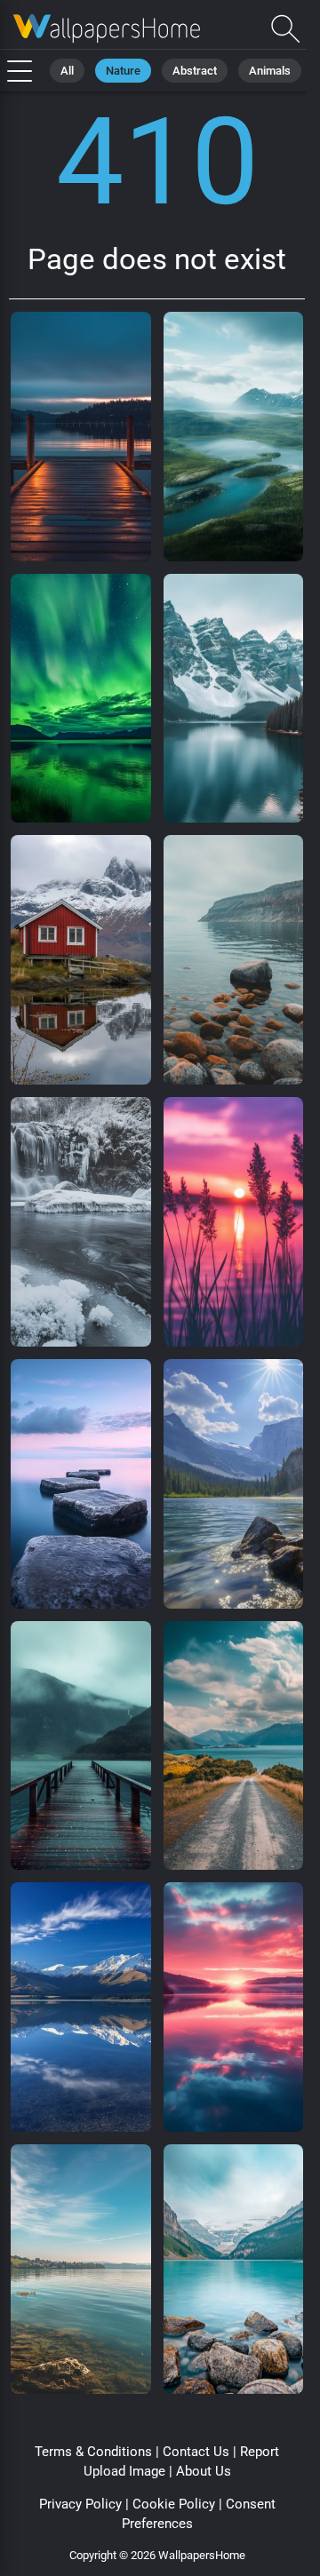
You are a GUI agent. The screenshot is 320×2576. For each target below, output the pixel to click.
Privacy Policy (80, 2504)
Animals (270, 71)
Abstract (195, 71)
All (67, 71)
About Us (204, 2471)
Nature (123, 71)
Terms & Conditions (93, 2452)
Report (260, 2452)
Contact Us (196, 2452)
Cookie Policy (174, 2504)
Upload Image (124, 2471)
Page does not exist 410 (107, 29)
